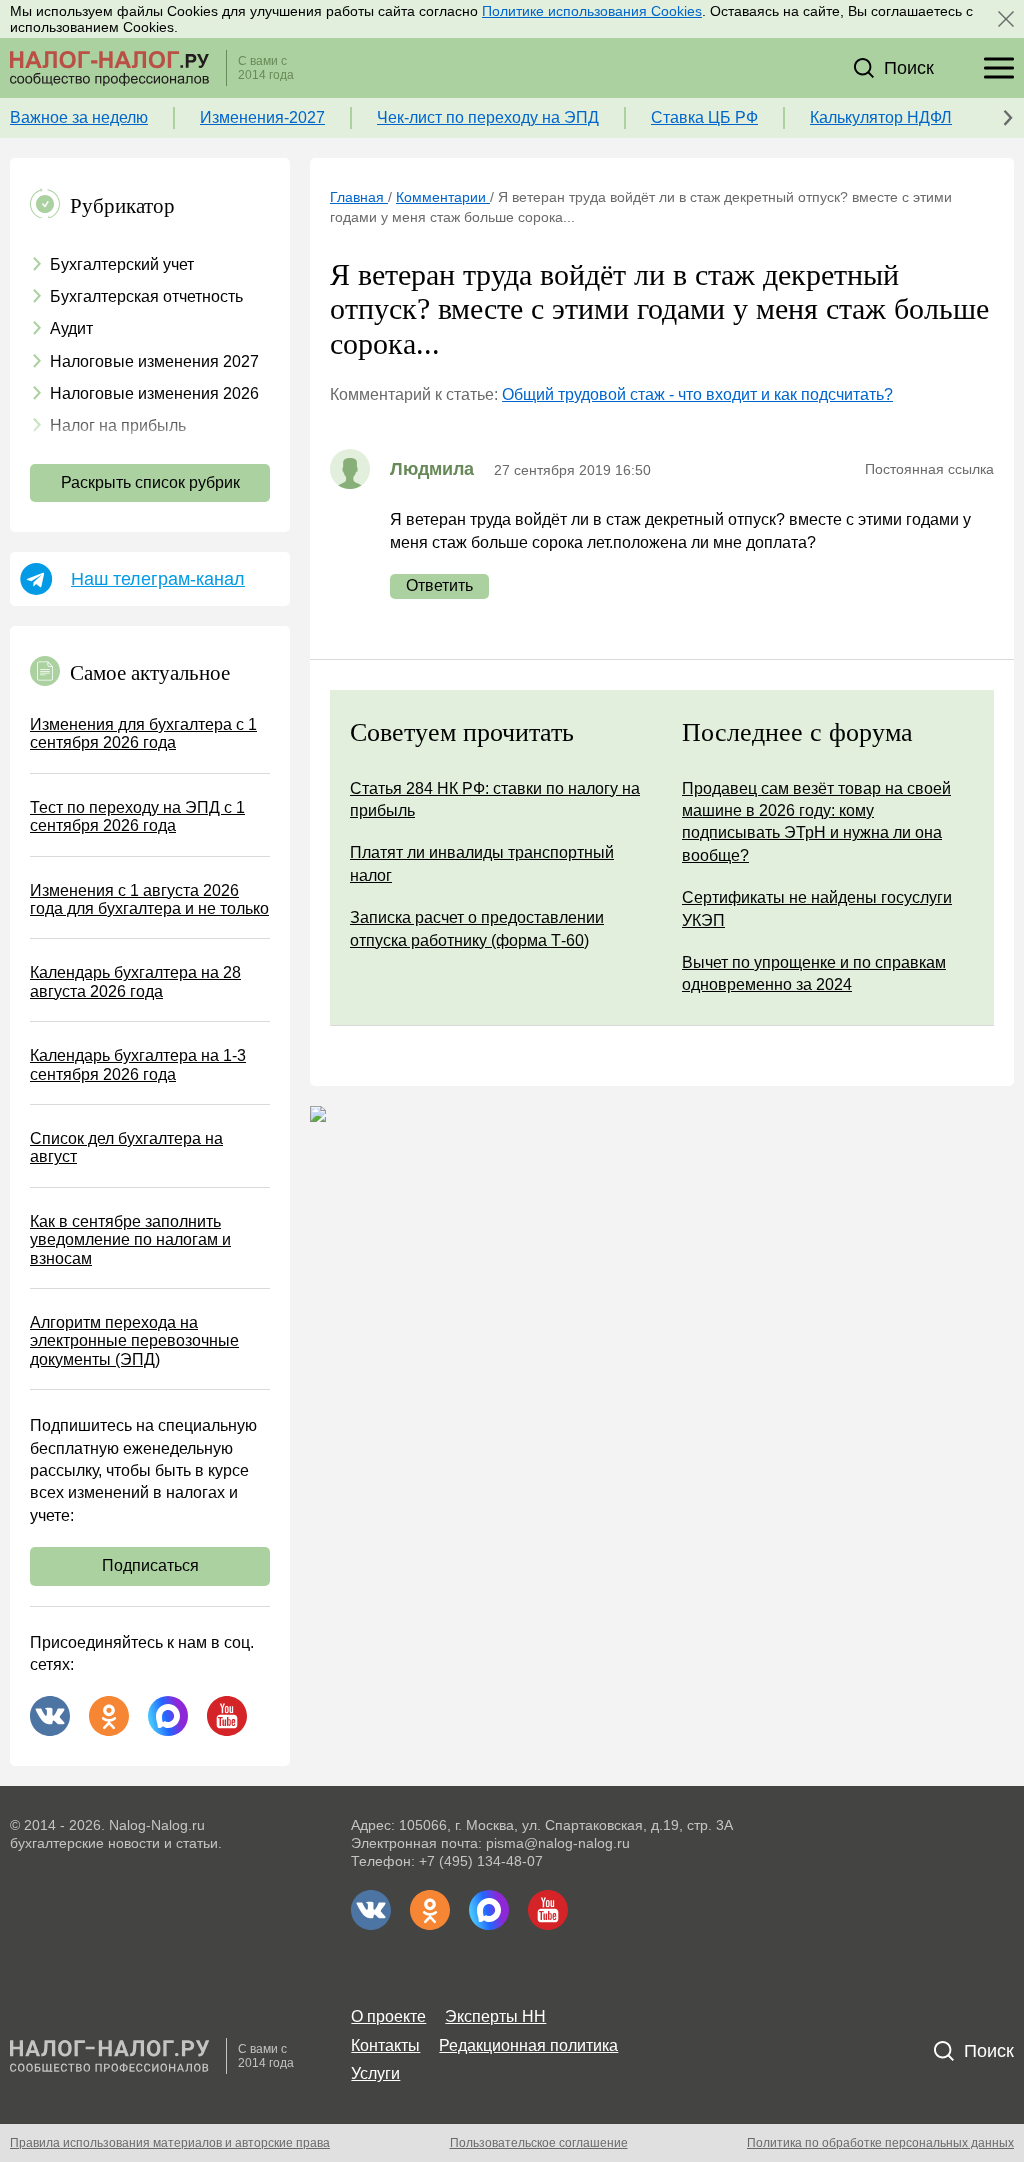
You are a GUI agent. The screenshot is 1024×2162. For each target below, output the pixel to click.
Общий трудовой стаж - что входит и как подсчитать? (697, 394)
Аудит (71, 328)
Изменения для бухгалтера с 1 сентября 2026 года (143, 733)
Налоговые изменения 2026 (154, 393)
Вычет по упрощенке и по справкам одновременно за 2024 (814, 973)
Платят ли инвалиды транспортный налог (482, 863)
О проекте (388, 2016)
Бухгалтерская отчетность (146, 296)
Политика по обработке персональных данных (880, 2143)
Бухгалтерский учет (122, 264)
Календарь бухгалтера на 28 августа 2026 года (135, 981)
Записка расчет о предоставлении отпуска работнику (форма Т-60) (477, 928)
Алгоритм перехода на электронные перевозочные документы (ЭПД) (134, 1341)
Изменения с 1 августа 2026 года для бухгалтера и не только (149, 899)
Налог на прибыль (118, 425)
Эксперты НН (495, 2016)
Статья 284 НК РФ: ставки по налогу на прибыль (495, 799)
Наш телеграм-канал (158, 579)
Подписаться (150, 1565)
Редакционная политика (528, 2045)
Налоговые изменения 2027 (154, 361)
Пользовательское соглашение (539, 2143)
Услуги (375, 2073)
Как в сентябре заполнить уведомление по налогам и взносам (130, 1240)
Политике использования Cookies (592, 11)
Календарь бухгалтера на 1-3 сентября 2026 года (138, 1064)
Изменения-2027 (262, 117)
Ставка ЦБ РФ (704, 117)
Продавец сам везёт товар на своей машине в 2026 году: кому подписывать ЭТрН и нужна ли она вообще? (816, 822)
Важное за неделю (79, 117)
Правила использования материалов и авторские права (170, 2143)
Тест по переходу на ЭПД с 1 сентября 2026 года (137, 816)
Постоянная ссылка (929, 469)
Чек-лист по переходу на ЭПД (488, 117)
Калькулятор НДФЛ (881, 117)
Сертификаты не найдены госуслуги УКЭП (817, 908)
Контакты (385, 2045)
